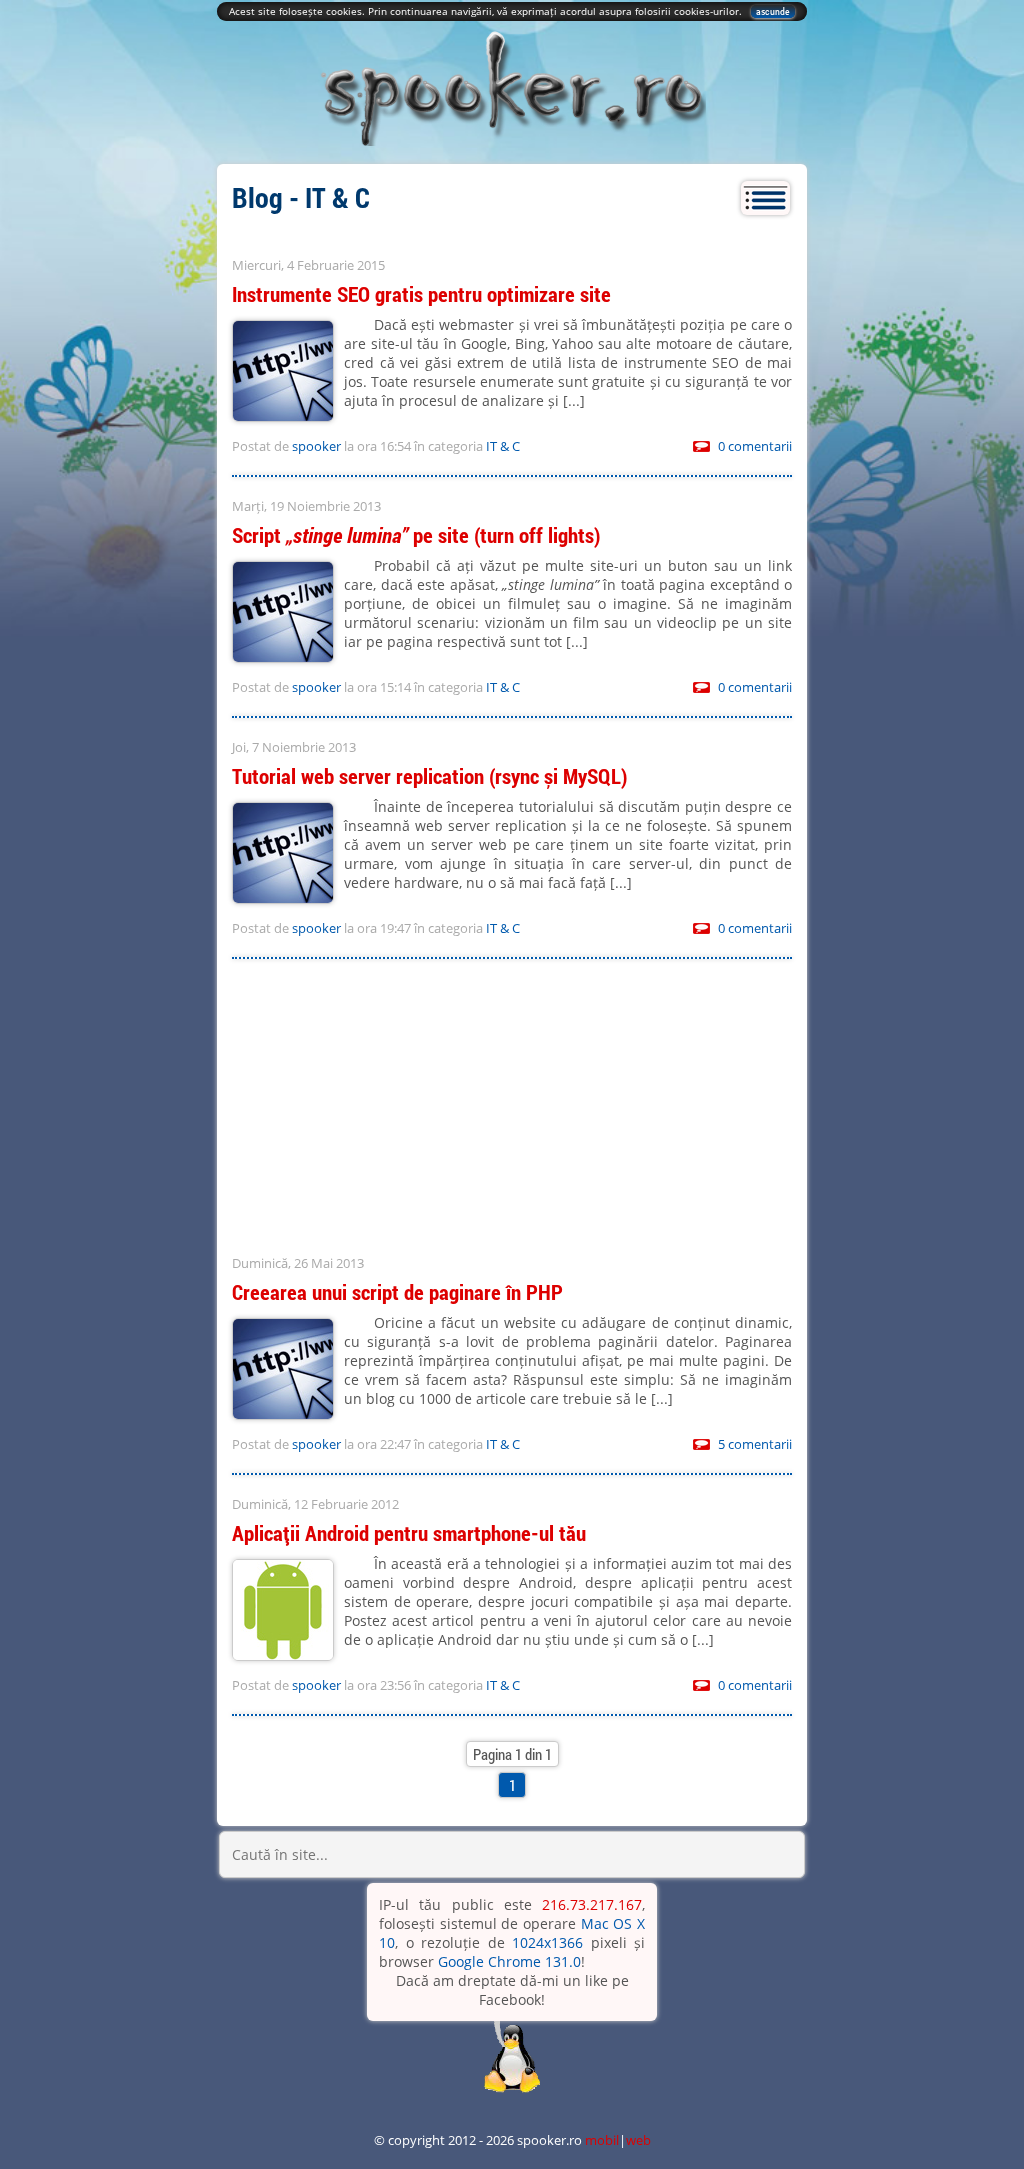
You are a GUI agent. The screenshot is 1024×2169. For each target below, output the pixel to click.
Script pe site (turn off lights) (416, 535)
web (638, 2140)
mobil (602, 2140)
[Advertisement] (512, 1109)
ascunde (773, 11)
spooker (316, 446)
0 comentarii (755, 446)
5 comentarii (755, 1444)
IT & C (503, 446)
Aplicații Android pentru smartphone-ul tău (409, 1533)
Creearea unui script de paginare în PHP (397, 1292)
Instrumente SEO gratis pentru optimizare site (421, 294)
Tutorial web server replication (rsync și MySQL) (429, 776)
